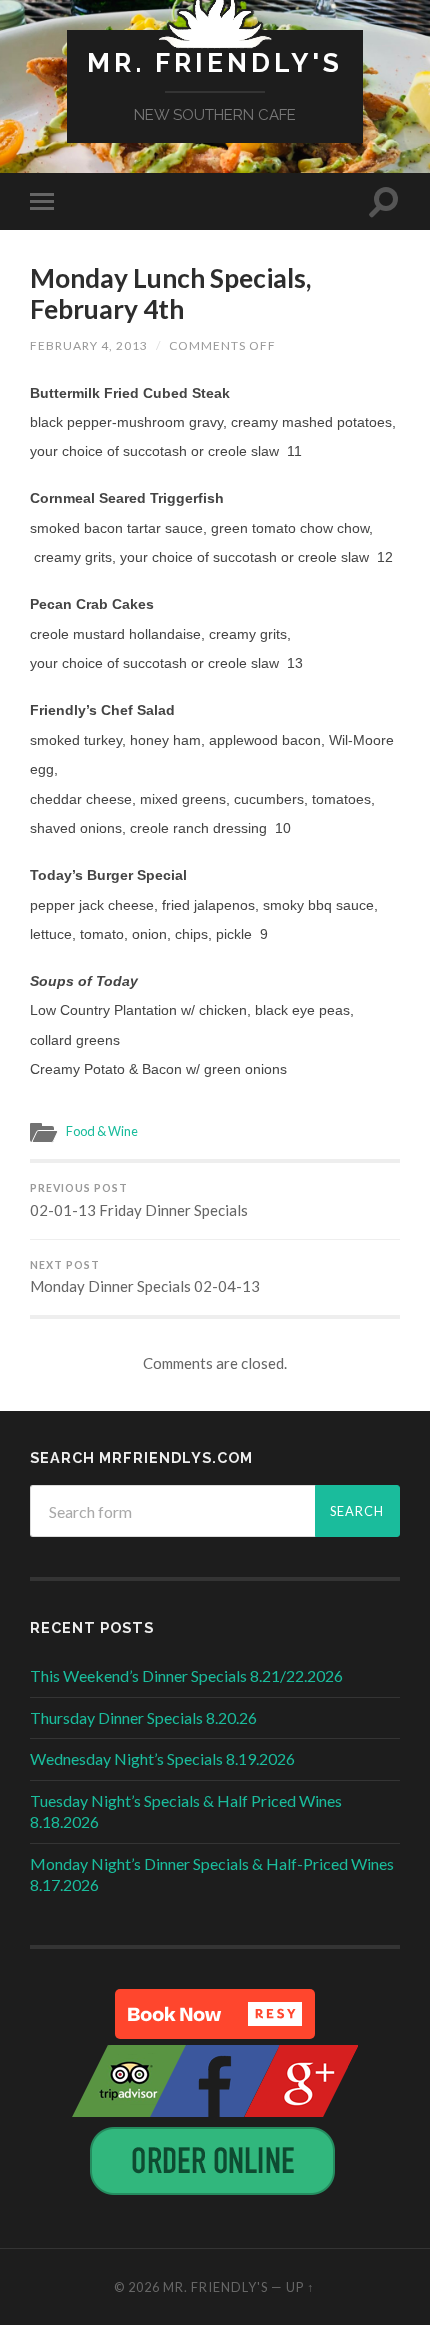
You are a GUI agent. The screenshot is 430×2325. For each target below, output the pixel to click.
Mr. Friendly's (215, 62)
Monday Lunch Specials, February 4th (170, 294)
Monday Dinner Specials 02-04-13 (145, 1277)
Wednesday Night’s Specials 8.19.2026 (162, 1758)
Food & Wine (102, 1131)
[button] (215, 2014)
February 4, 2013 (89, 345)
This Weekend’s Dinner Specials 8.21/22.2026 (186, 1675)
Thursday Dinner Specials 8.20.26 (143, 1717)
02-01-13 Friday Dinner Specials (139, 1200)
